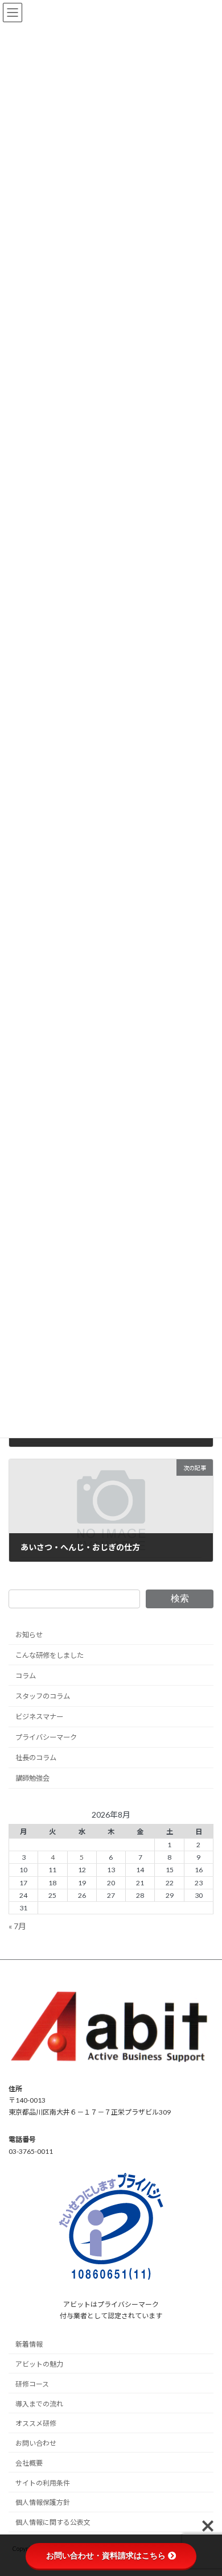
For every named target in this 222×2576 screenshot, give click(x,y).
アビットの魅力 (39, 2364)
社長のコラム (36, 1758)
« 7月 (17, 1926)
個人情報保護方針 (43, 2502)
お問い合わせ (36, 2443)
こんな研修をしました (50, 1655)
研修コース (32, 2383)
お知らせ (29, 1635)
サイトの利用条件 (43, 2482)
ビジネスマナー (39, 1717)
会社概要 (29, 2463)
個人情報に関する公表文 (53, 2522)
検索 (180, 1598)
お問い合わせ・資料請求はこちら (106, 2556)
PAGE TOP (205, 2487)
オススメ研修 (36, 2423)
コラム (26, 1676)
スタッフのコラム (43, 1696)
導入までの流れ (39, 2403)
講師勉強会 (32, 1778)
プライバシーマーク (46, 1737)
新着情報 (29, 2344)
